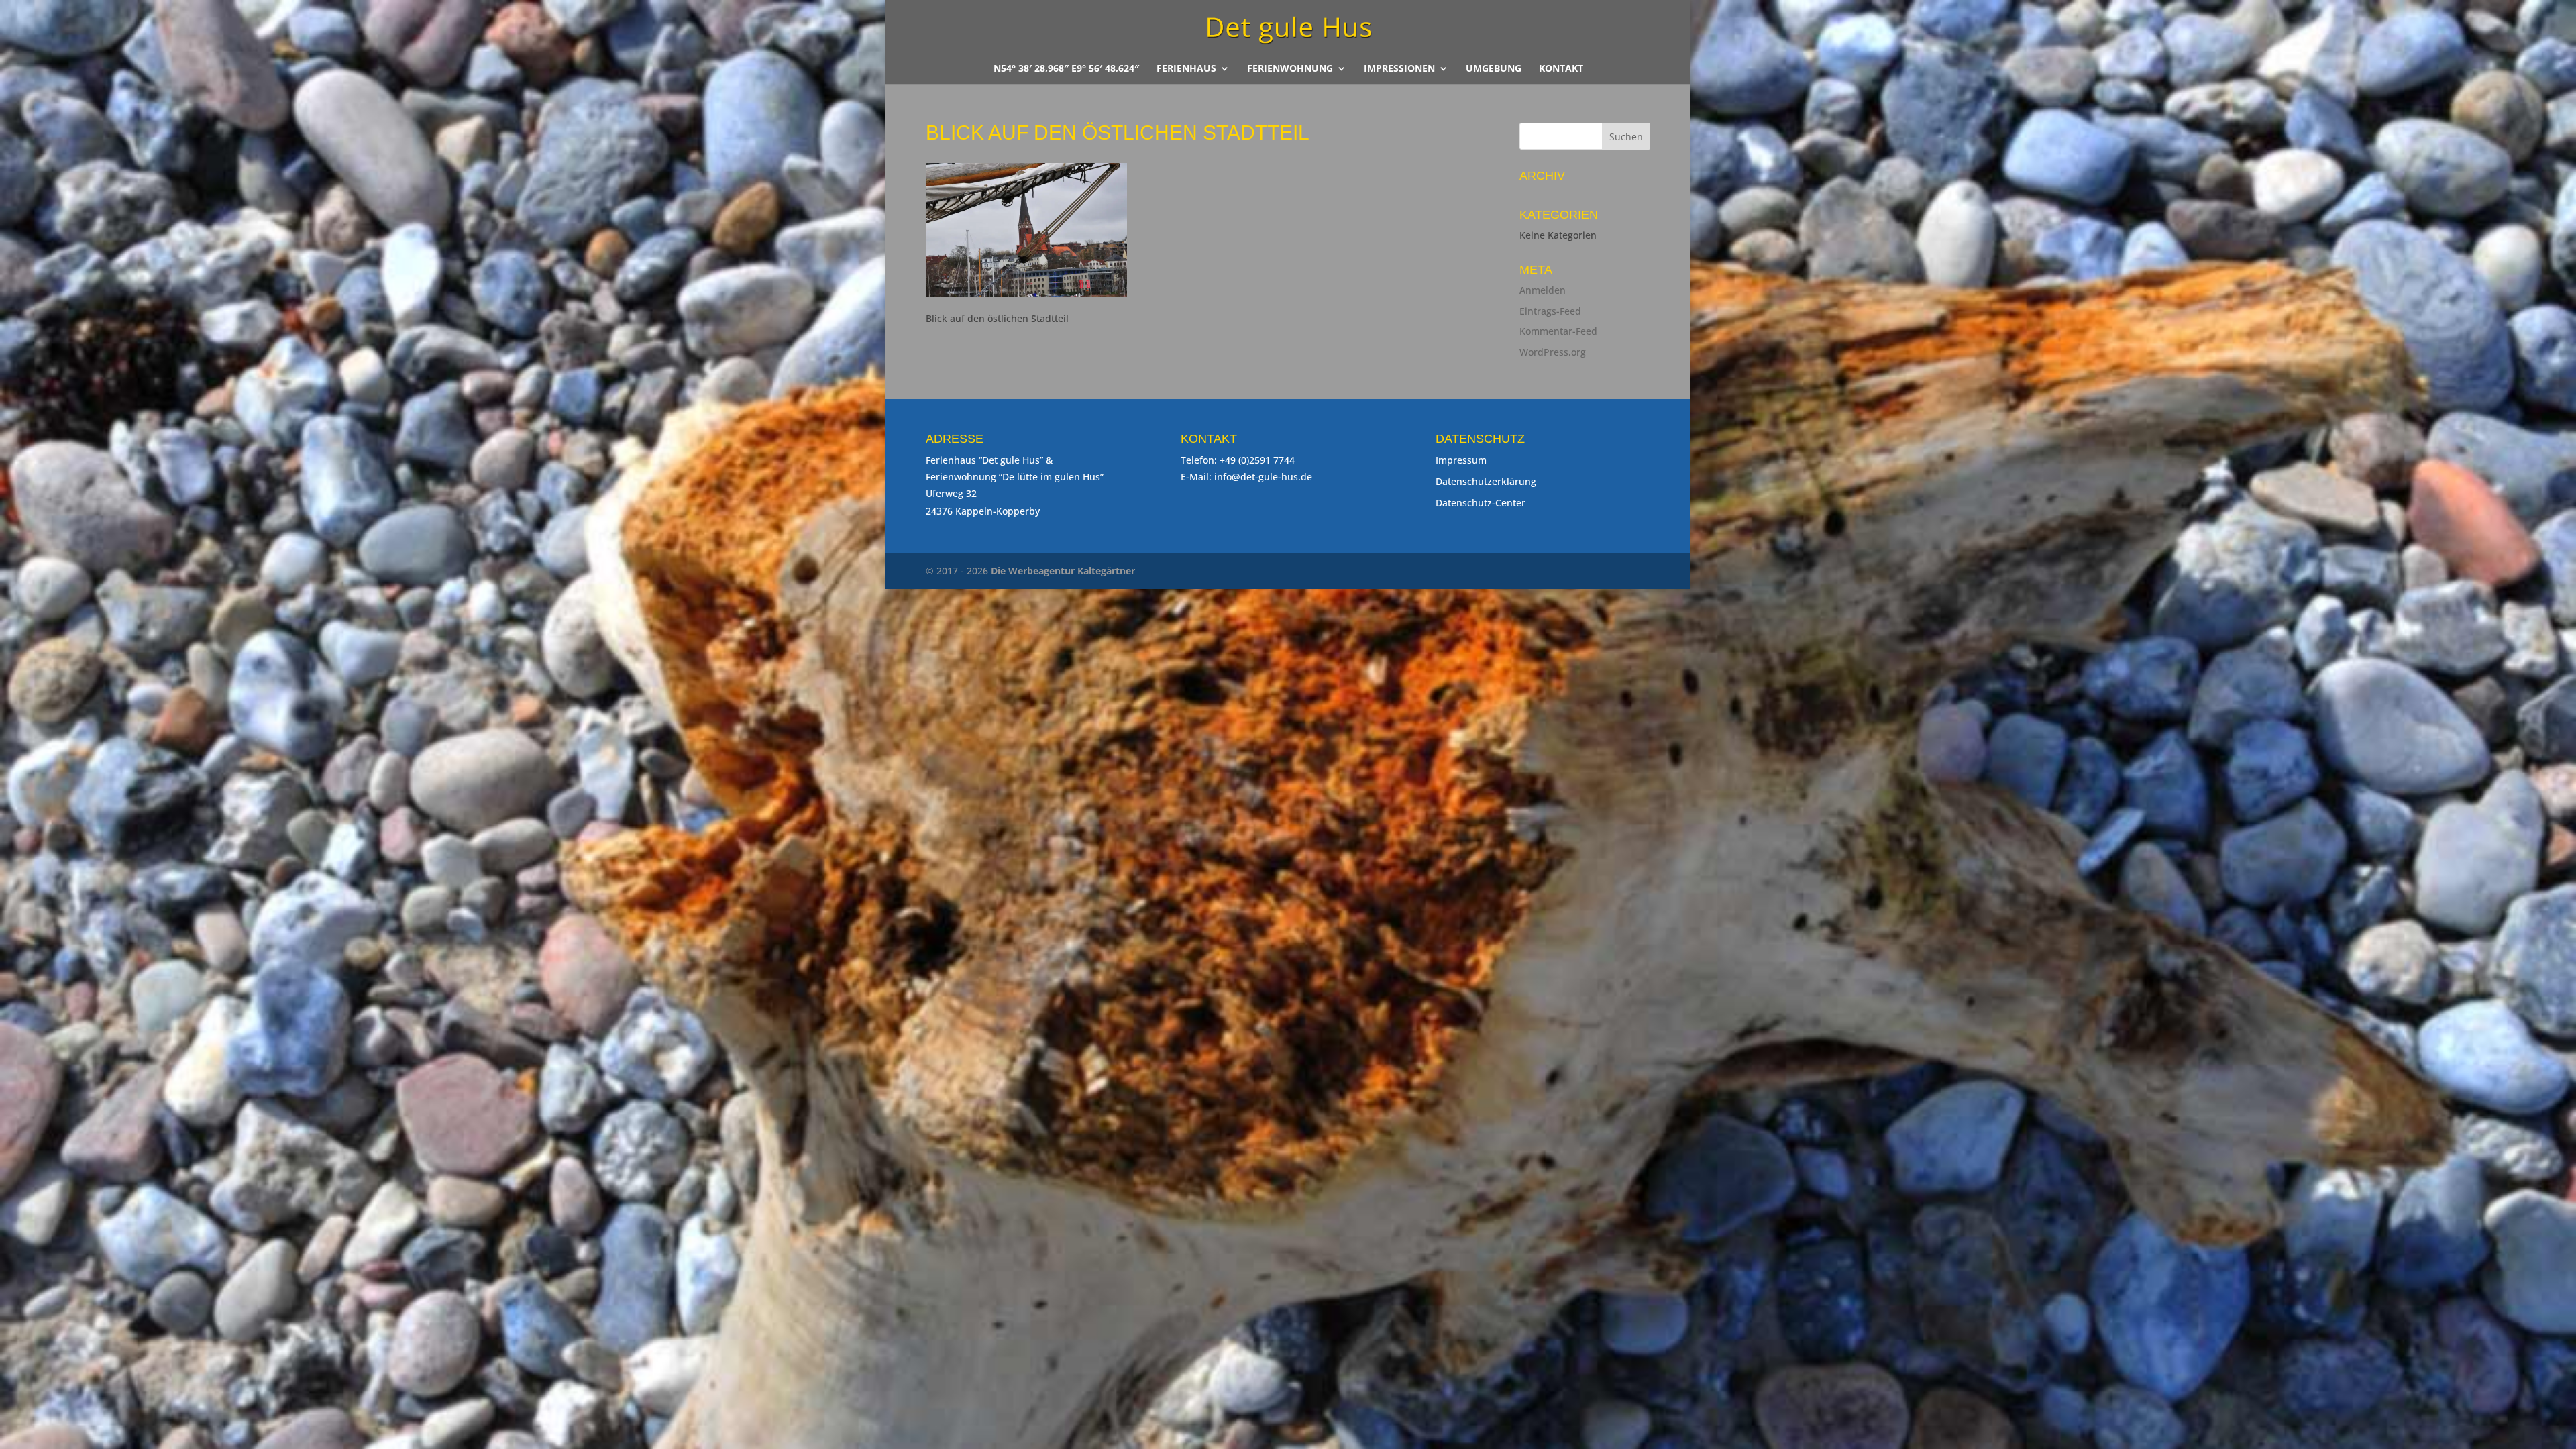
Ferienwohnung (1290, 69)
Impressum (1461, 460)
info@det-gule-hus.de (1263, 477)
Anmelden (1543, 290)
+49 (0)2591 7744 (1257, 460)
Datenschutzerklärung (1486, 481)
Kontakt (1561, 69)
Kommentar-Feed (1558, 331)
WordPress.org (1553, 352)
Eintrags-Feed (1550, 311)
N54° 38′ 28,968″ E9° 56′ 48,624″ (1066, 69)
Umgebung (1494, 69)
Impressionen (1399, 69)
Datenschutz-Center (1481, 503)
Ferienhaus (1186, 69)
